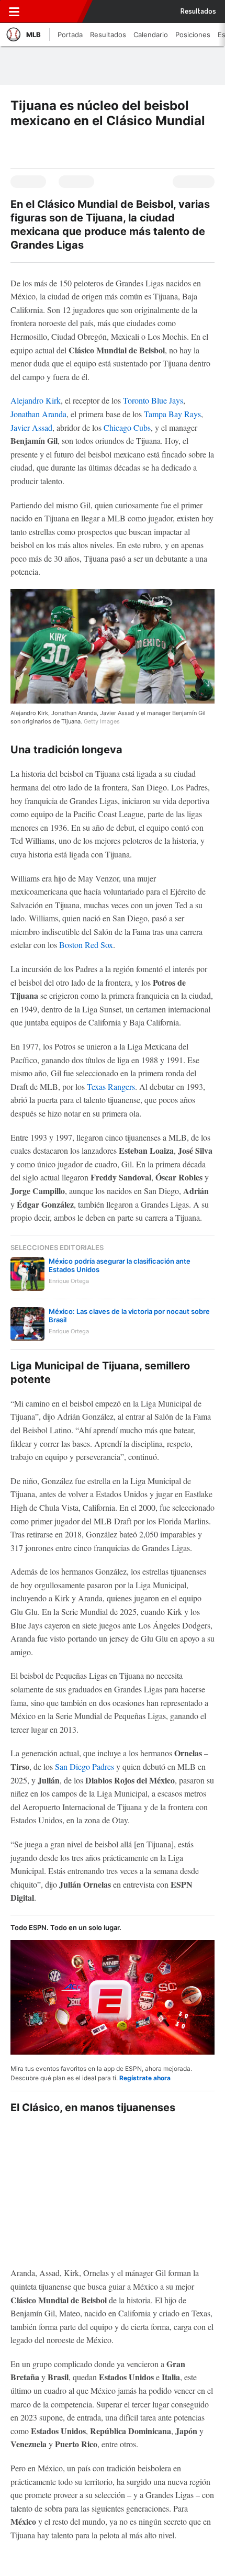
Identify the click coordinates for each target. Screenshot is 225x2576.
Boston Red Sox (86, 945)
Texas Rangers (111, 1086)
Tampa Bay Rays (172, 414)
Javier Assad (31, 427)
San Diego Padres (85, 1766)
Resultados (198, 12)
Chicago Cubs (127, 427)
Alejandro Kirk (36, 400)
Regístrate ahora (145, 2078)
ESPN (54, 12)
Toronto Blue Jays (153, 400)
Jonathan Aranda (38, 414)
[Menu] (14, 12)
